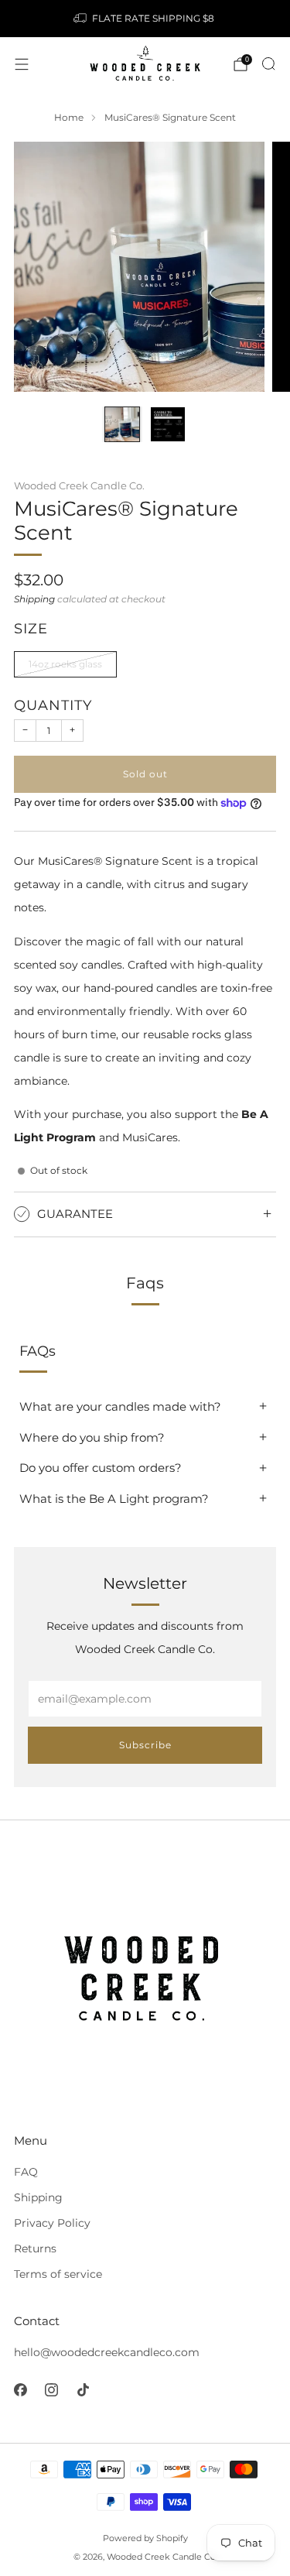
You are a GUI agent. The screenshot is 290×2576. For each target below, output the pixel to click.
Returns (35, 2248)
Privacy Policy (52, 2223)
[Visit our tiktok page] (83, 2390)
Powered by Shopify (145, 2538)
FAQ (26, 2172)
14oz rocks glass (65, 664)
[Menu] (22, 64)
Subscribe (145, 1745)
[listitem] (145, 19)
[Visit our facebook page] (20, 2390)
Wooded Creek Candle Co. (79, 485)
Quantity (53, 705)
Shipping (34, 599)
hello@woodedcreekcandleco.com (107, 2352)
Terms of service (58, 2274)
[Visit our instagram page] (52, 2390)
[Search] (268, 63)
